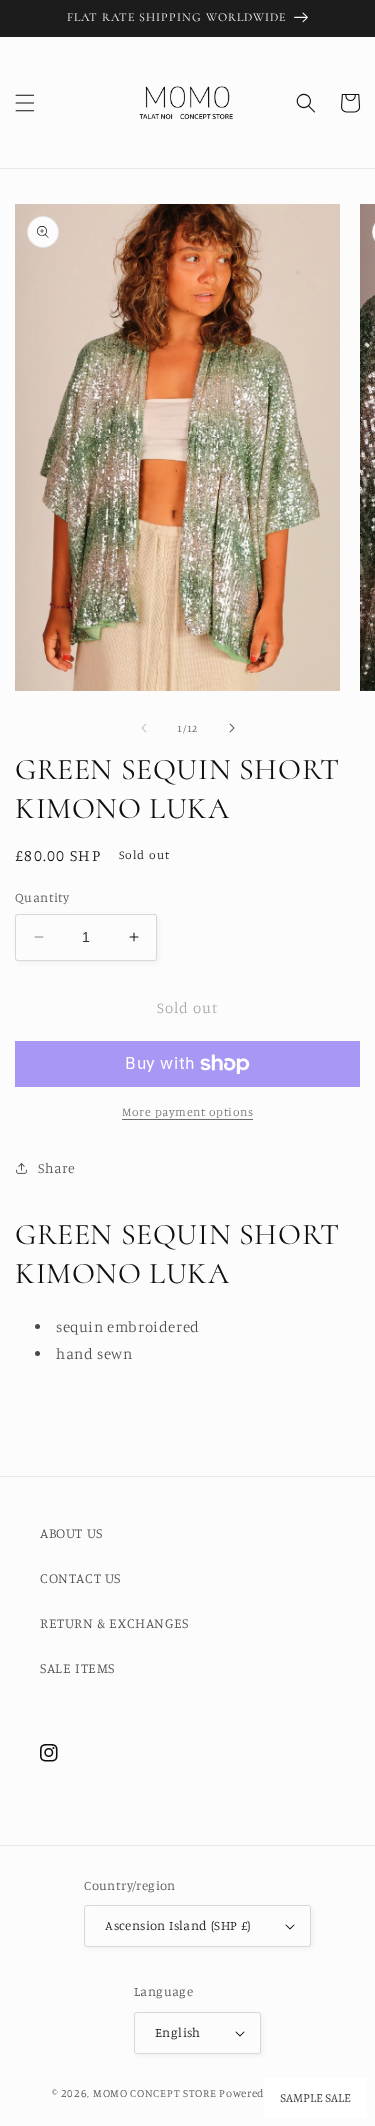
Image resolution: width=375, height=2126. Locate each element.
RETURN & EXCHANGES (114, 1622)
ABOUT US (71, 1532)
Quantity (42, 897)
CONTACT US (80, 1577)
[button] (25, 103)
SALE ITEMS (77, 1667)
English (178, 2032)
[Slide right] (232, 728)
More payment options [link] (187, 1111)
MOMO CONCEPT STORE (155, 2093)
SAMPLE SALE (315, 2098)
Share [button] (57, 1167)
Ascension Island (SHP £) (178, 1925)
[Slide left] (144, 728)
